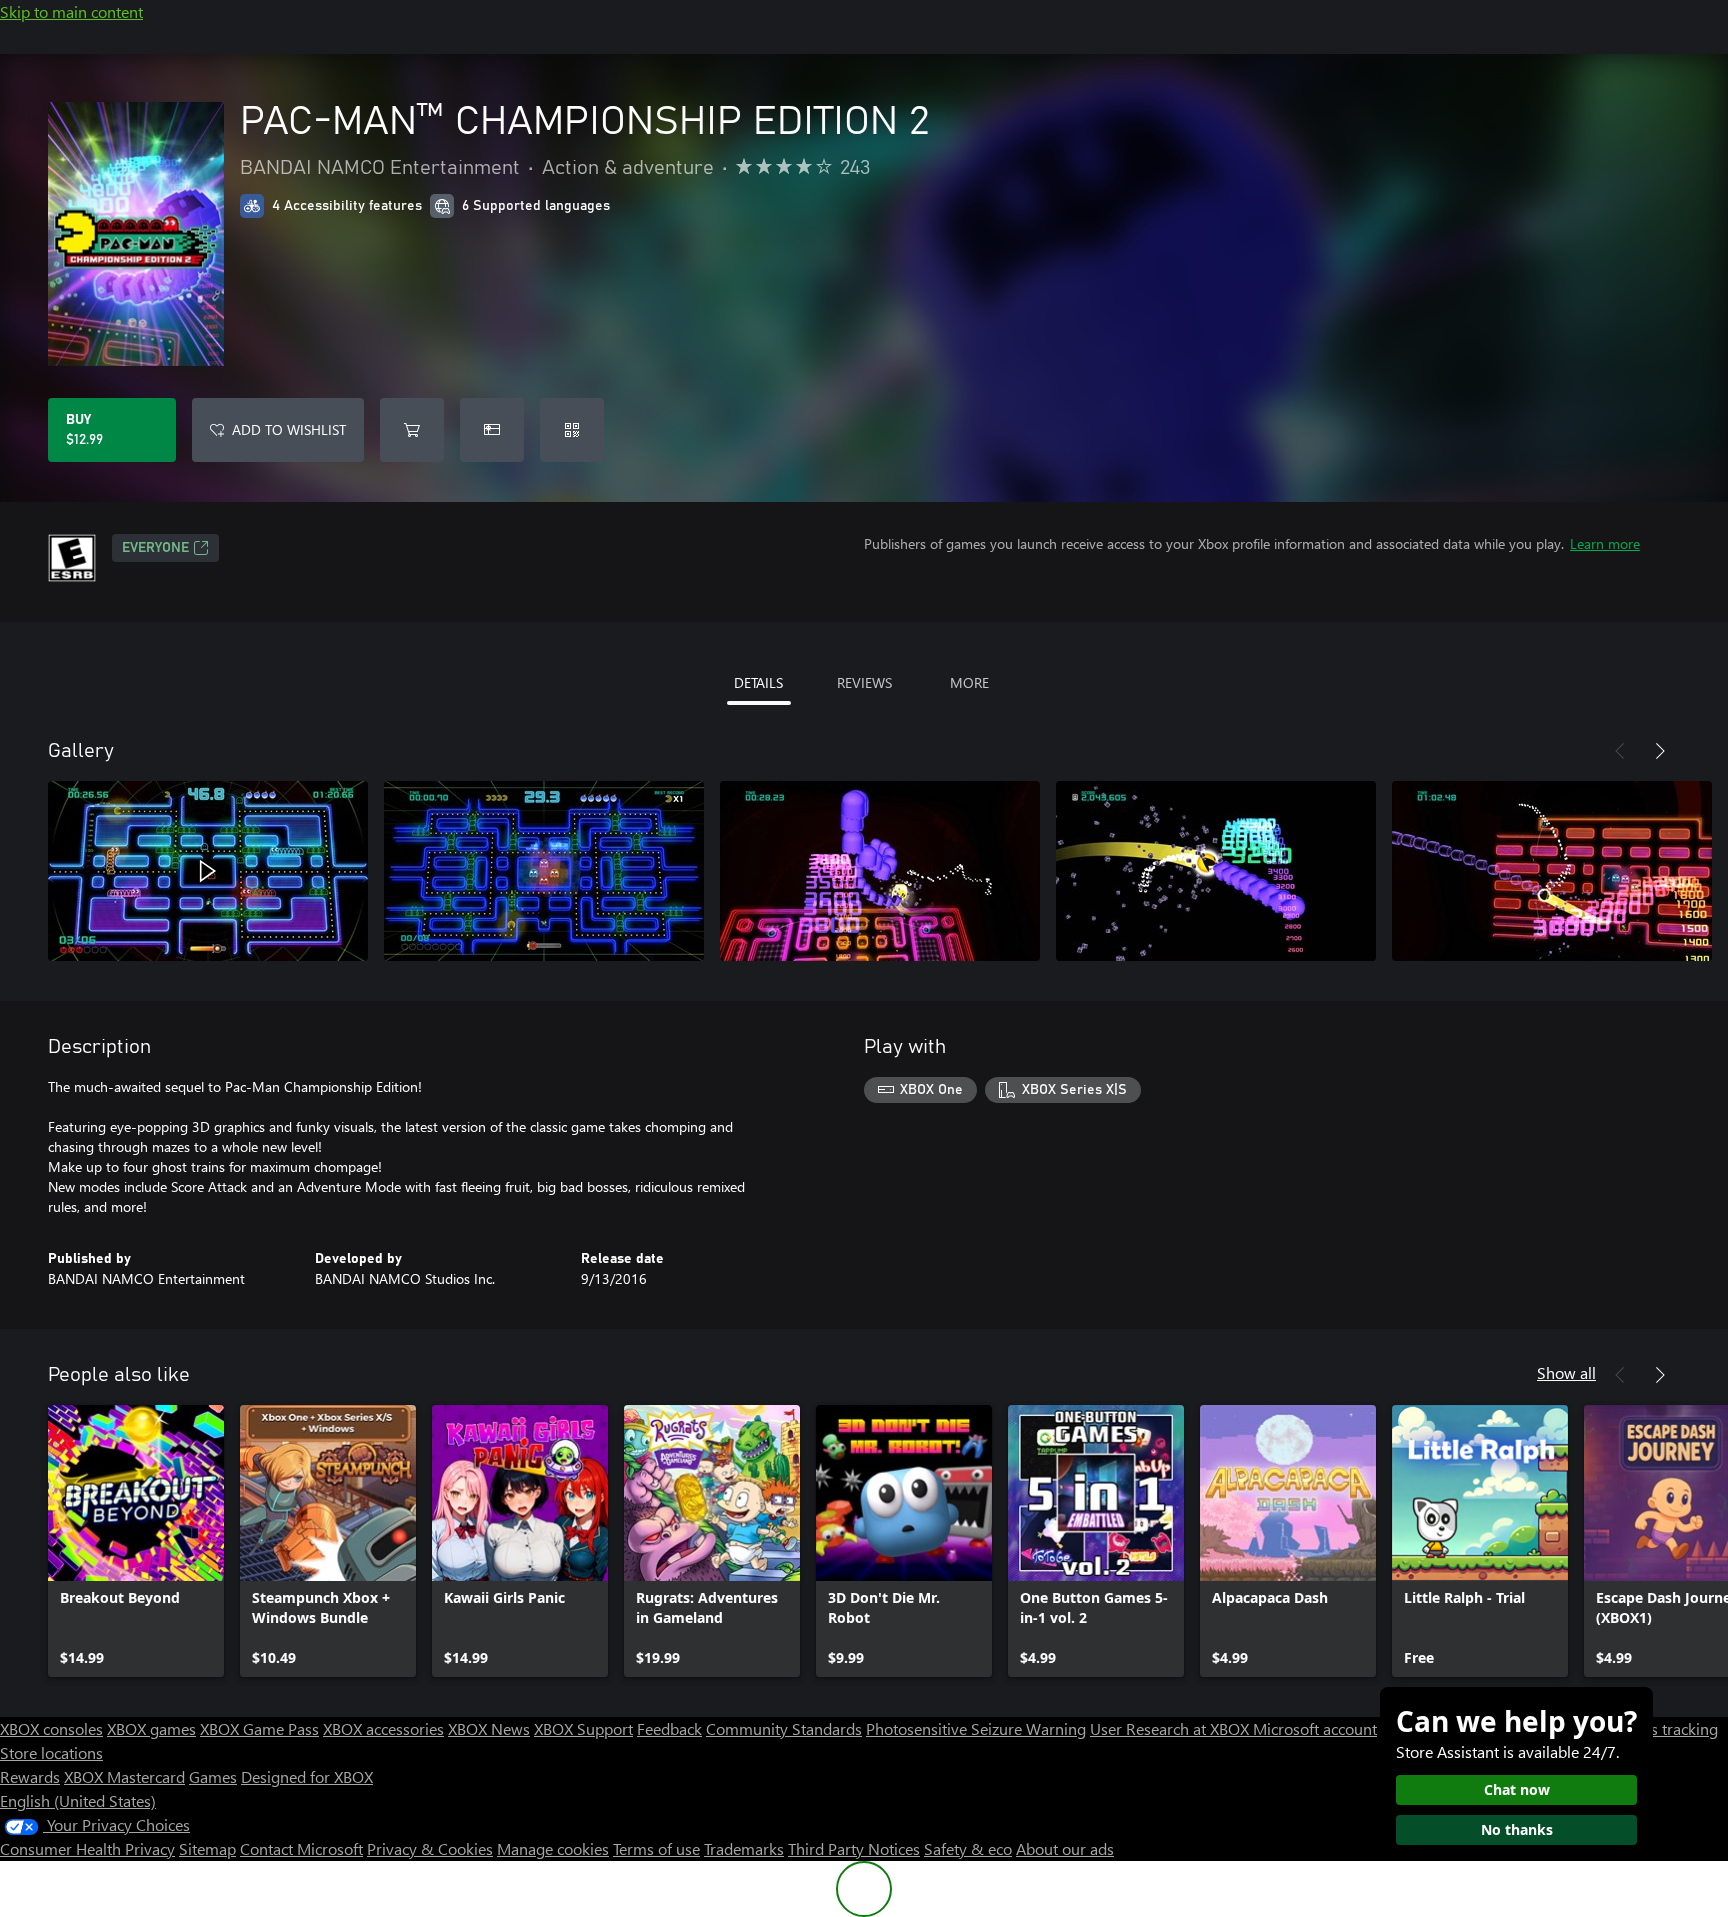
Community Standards (784, 1728)
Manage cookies (553, 1848)
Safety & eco (968, 1848)
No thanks (1517, 1829)
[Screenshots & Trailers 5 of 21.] (1552, 871)
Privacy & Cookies (430, 1848)
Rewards (30, 1776)
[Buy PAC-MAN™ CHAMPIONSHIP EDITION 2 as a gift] (492, 430)
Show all (1566, 1372)
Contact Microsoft (301, 1848)
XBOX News (489, 1728)
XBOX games (151, 1728)
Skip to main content (71, 11)
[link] (136, 1541)
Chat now (1517, 1789)
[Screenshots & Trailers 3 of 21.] (880, 871)
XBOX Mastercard (124, 1776)
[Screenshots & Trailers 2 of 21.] (544, 871)
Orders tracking (1664, 1728)
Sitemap (207, 1848)
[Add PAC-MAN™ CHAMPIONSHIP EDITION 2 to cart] (412, 430)
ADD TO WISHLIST (289, 429)
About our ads (1065, 1848)
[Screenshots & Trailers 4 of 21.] (1216, 871)
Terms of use (656, 1848)
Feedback (669, 1728)
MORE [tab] (969, 682)
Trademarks (744, 1848)
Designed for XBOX (307, 1776)
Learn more (1605, 543)
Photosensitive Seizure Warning (976, 1728)
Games (213, 1776)
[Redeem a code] (572, 430)
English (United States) (78, 1800)
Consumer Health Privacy (87, 1848)
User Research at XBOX (1171, 1728)
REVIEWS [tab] (864, 682)
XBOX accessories (383, 1728)
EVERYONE (155, 548)
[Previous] (1620, 751)
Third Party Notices (854, 1848)
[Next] (1660, 751)
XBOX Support (583, 1728)
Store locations (51, 1752)
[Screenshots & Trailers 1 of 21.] (208, 871)
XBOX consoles (51, 1728)
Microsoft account (1315, 1728)
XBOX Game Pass (259, 1728)
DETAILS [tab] (758, 682)
